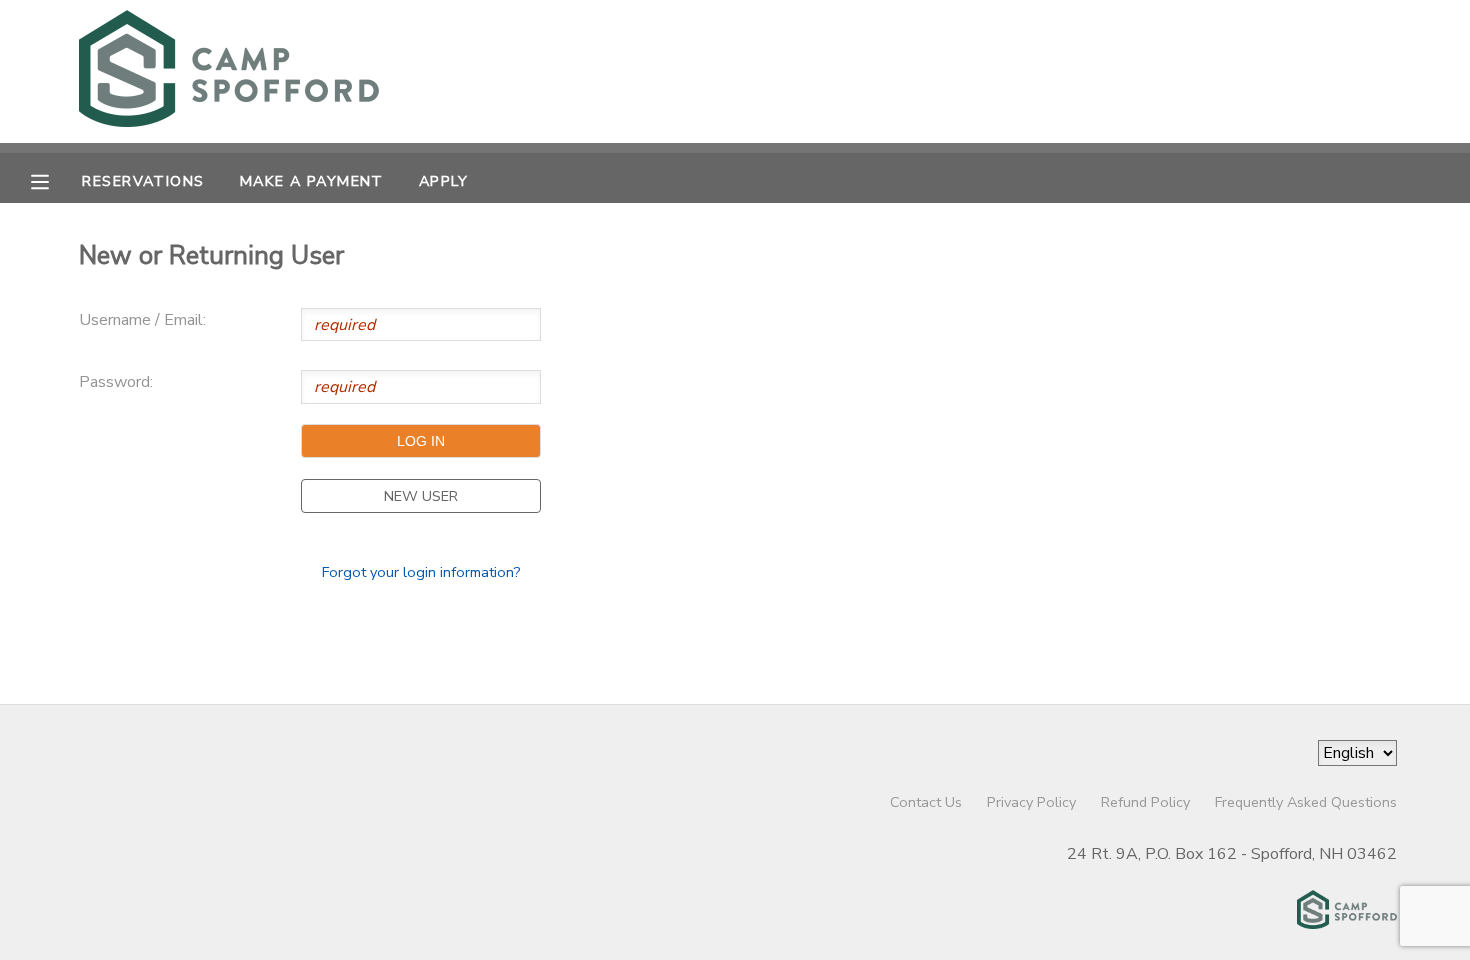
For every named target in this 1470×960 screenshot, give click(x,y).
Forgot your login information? (421, 572)
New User (421, 496)
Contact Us (926, 802)
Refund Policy (1145, 802)
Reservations (143, 181)
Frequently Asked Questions (1306, 802)
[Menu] (55, 180)
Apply (443, 181)
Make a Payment (312, 181)
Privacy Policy (1031, 802)
